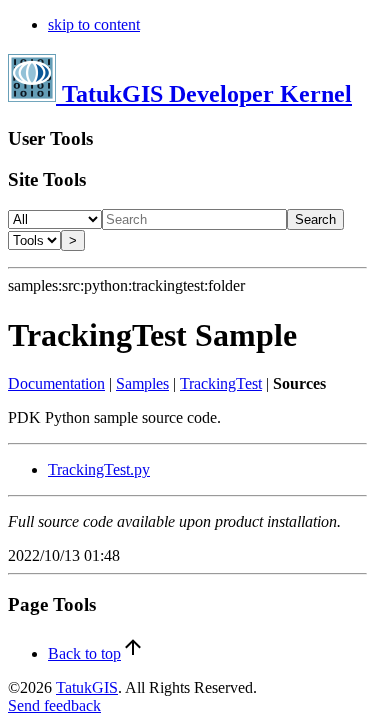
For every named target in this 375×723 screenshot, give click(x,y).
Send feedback (54, 705)
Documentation (56, 383)
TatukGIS (87, 687)
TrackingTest (221, 383)
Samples (142, 383)
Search (315, 219)
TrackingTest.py (99, 469)
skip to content (94, 24)
